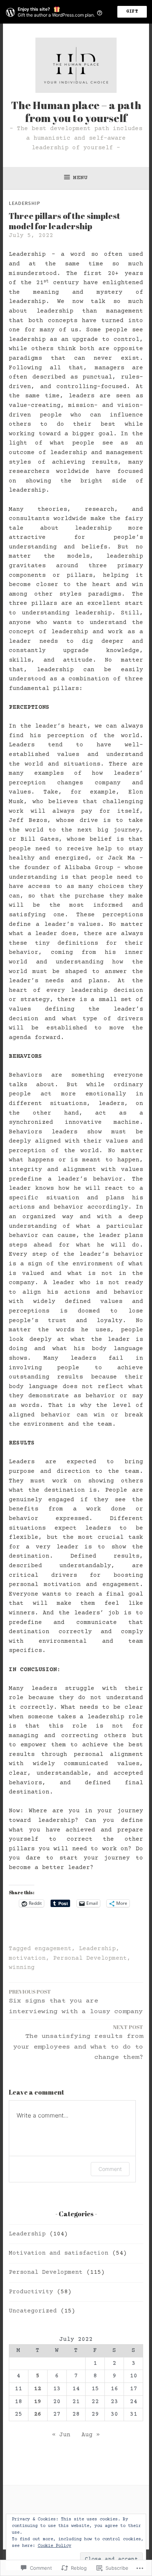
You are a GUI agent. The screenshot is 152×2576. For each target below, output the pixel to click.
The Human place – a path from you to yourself (76, 111)
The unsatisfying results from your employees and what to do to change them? (78, 2042)
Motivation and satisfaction (59, 2253)
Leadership (25, 203)
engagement (53, 1949)
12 (38, 2389)
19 (38, 2402)
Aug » (91, 2435)
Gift (132, 12)
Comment (110, 2169)
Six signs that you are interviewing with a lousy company (76, 2002)
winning (22, 1967)
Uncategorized (33, 2311)
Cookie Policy (54, 2546)
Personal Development (90, 1958)
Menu (80, 178)
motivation (27, 1958)
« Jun (61, 2435)
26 (38, 2414)
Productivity (31, 2292)
